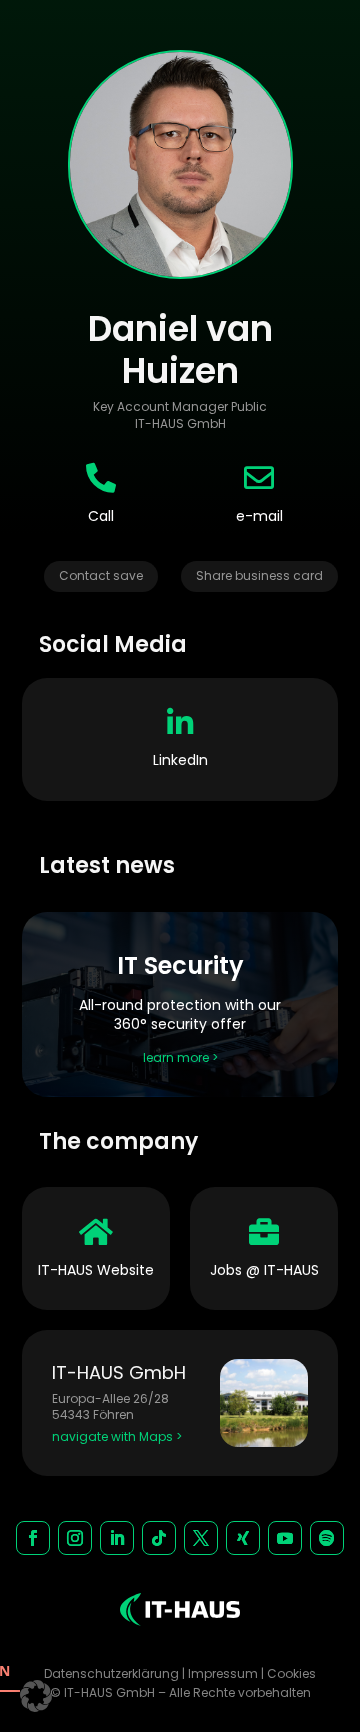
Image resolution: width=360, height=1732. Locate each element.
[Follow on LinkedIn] (117, 1538)
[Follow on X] (201, 1538)
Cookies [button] (291, 1673)
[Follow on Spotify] (327, 1538)
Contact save (101, 575)
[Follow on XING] (243, 1538)
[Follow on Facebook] (33, 1538)
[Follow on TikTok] (159, 1538)
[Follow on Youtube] (285, 1538)
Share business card (259, 575)
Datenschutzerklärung (111, 1673)
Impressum (223, 1673)
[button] (36, 1696)
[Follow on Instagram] (75, 1538)
